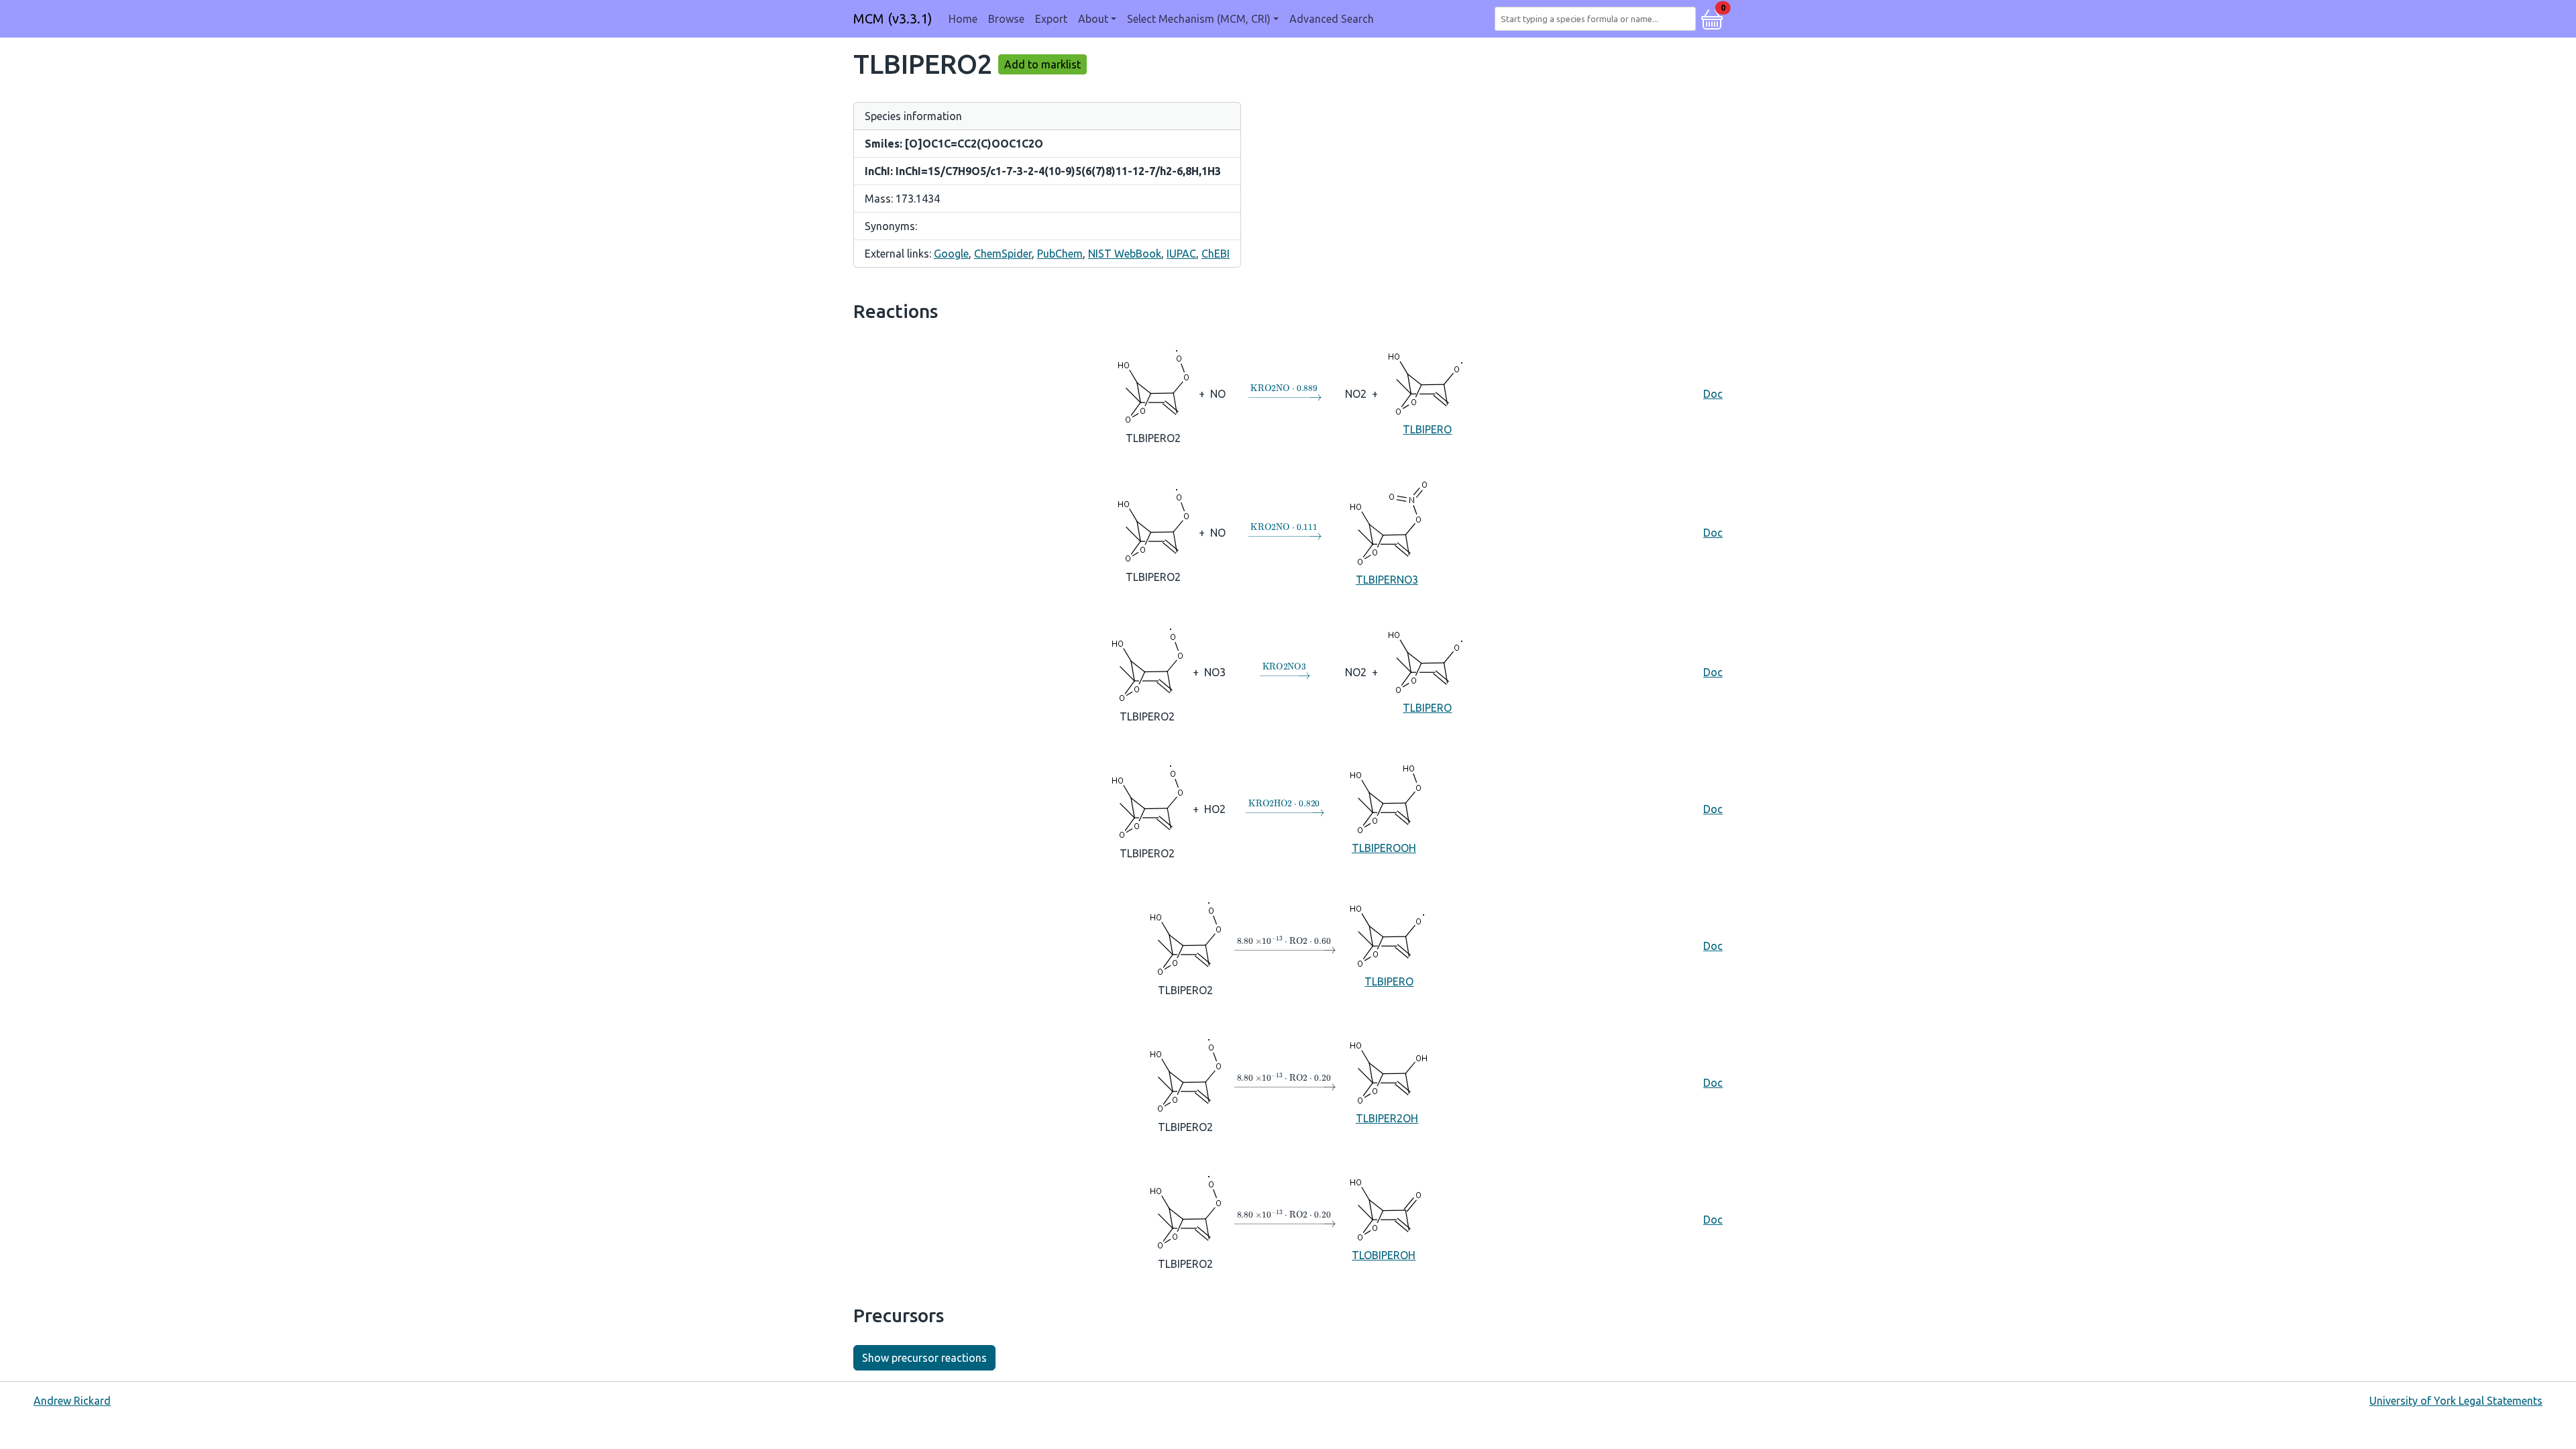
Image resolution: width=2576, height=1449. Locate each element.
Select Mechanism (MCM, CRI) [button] (1199, 19)
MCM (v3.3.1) (893, 18)
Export (1051, 19)
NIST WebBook (1125, 254)
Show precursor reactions (924, 1358)
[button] (1712, 17)
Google (951, 254)
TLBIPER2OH (1387, 1118)
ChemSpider (1003, 254)
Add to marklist (1042, 64)
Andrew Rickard (72, 1401)
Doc (1713, 394)
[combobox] (1598, 19)
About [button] (1093, 19)
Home (963, 19)
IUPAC (1181, 254)
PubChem (1060, 254)
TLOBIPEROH (1384, 1255)
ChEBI (1216, 254)
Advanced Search (1332, 19)
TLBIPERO (1427, 429)
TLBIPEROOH (1384, 848)
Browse (1006, 19)
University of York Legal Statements (2456, 1401)
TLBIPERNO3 (1387, 580)
